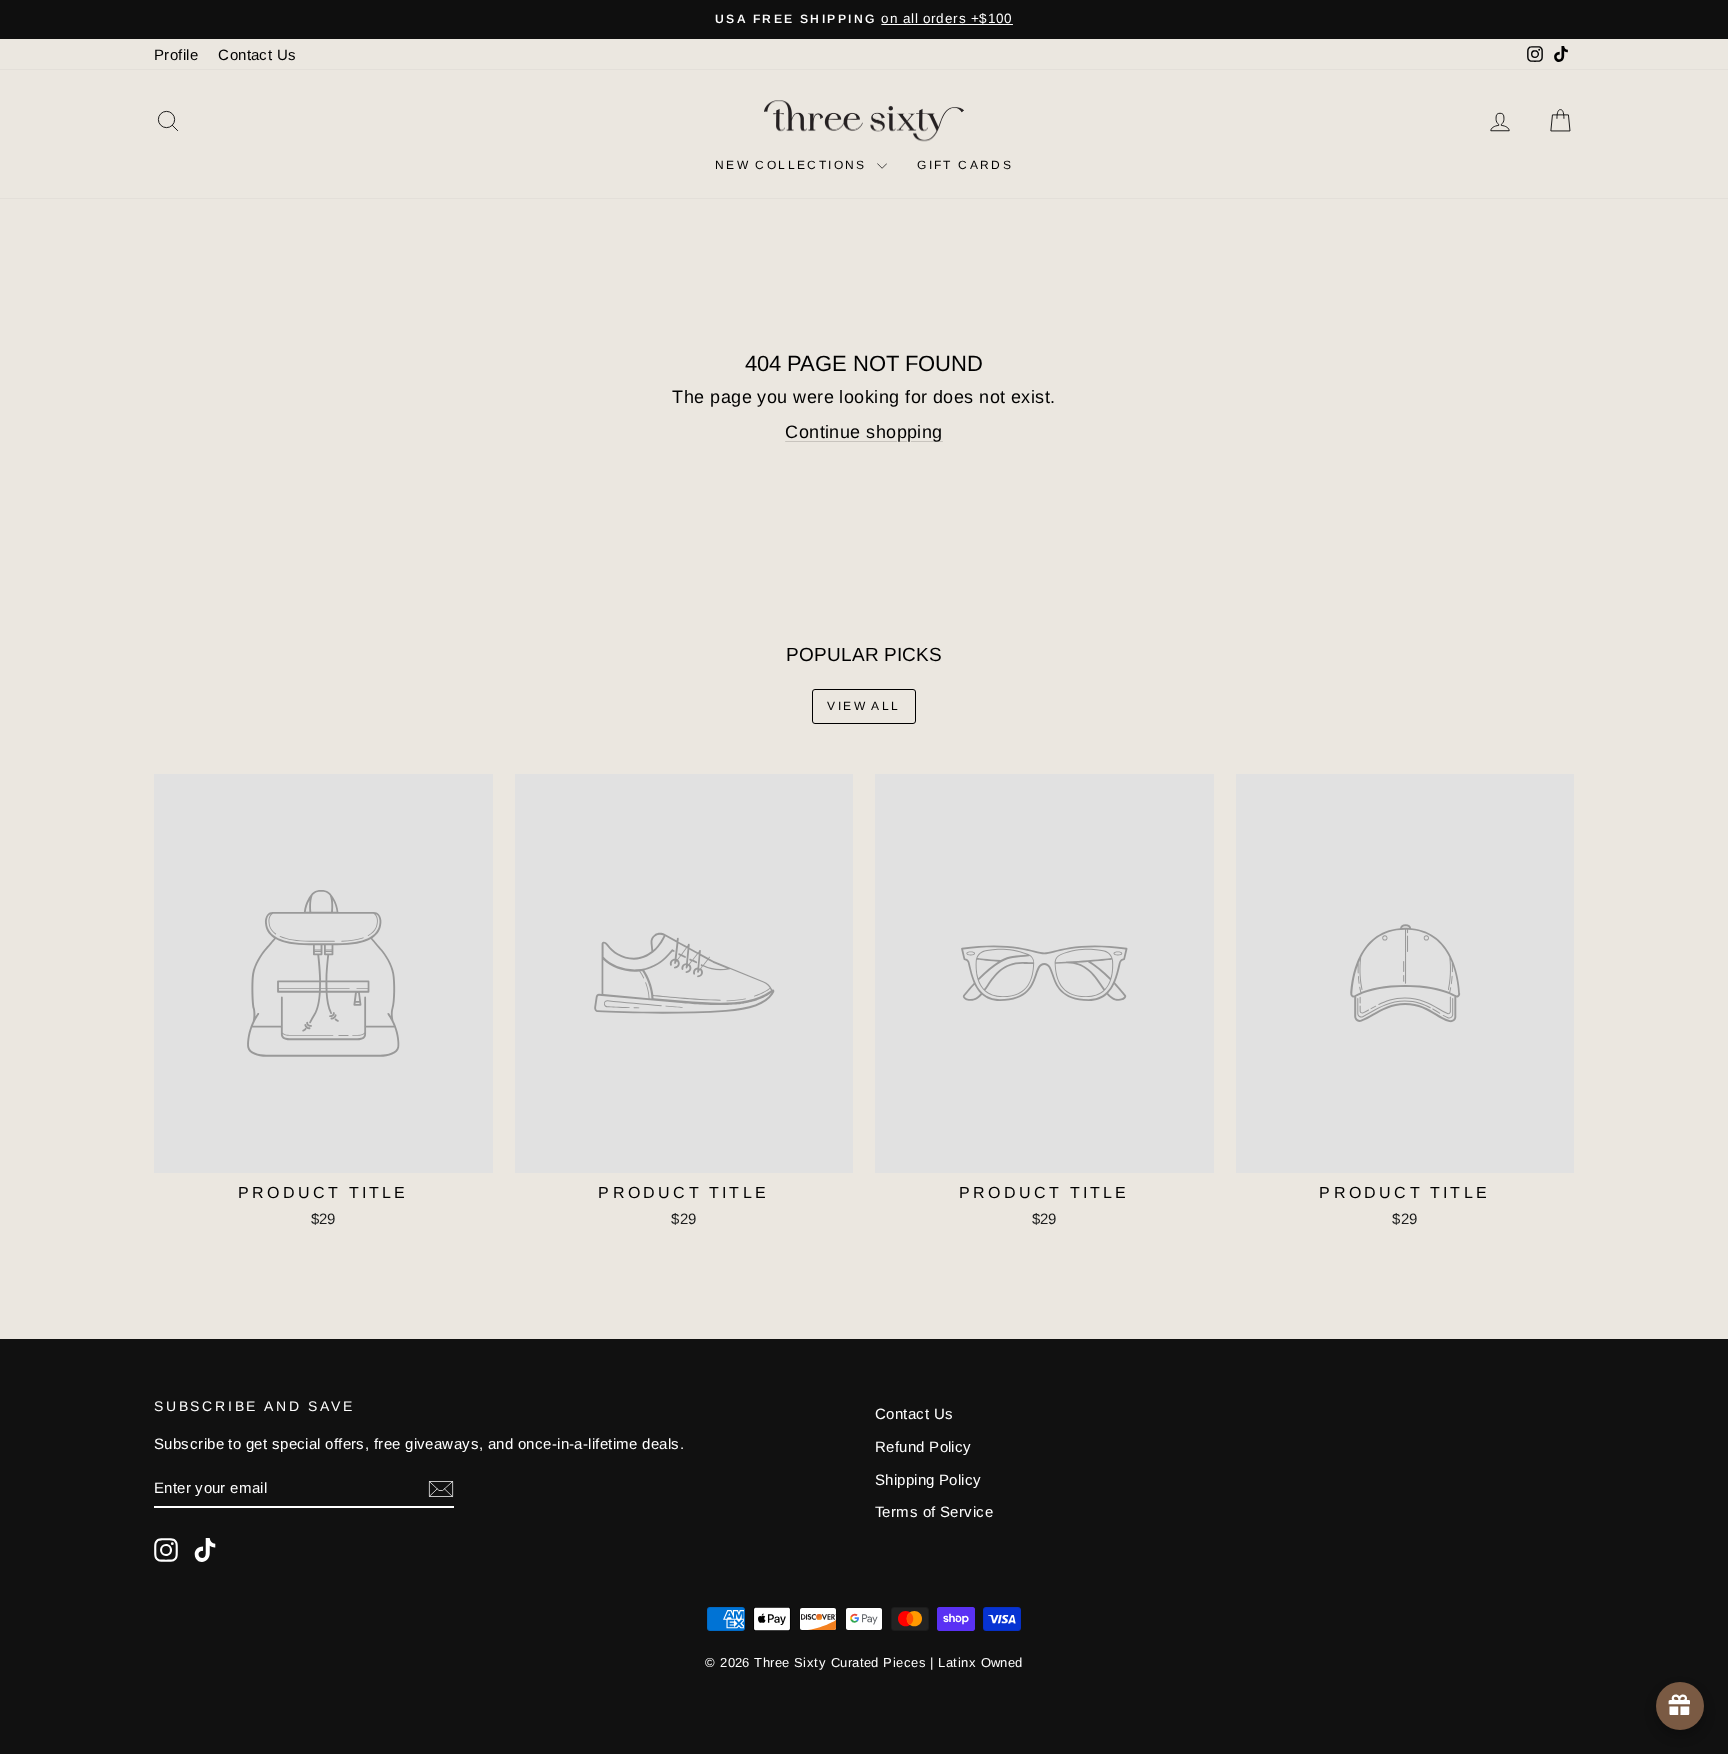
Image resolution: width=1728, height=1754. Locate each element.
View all (863, 706)
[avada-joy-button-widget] (1680, 1706)
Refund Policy (923, 1446)
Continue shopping (864, 432)
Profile (176, 54)
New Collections (793, 165)
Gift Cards (965, 165)
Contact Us (257, 54)
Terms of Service (934, 1511)
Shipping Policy (928, 1479)
